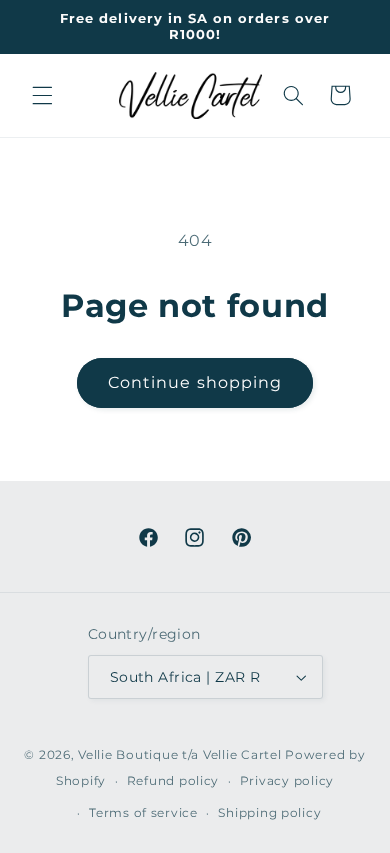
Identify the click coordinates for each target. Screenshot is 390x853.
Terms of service (143, 813)
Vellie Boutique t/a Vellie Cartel (179, 755)
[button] (42, 95)
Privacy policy (287, 781)
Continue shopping (195, 382)
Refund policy (173, 781)
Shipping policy (269, 813)
